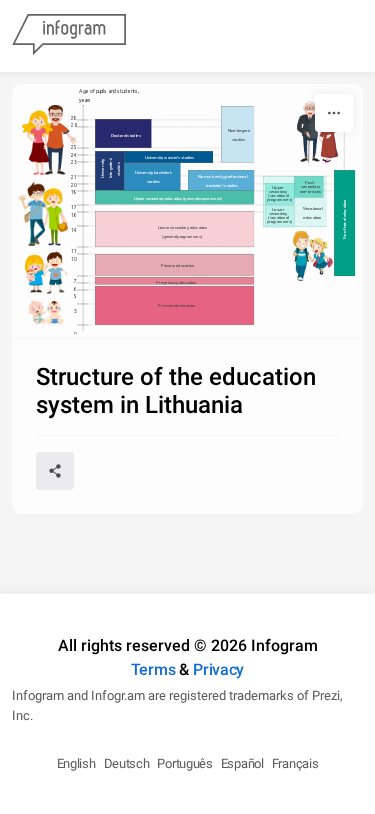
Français (295, 763)
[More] (334, 113)
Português (184, 763)
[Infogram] (69, 36)
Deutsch (127, 763)
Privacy (218, 669)
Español (242, 763)
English (76, 763)
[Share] (55, 471)
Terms (153, 669)
